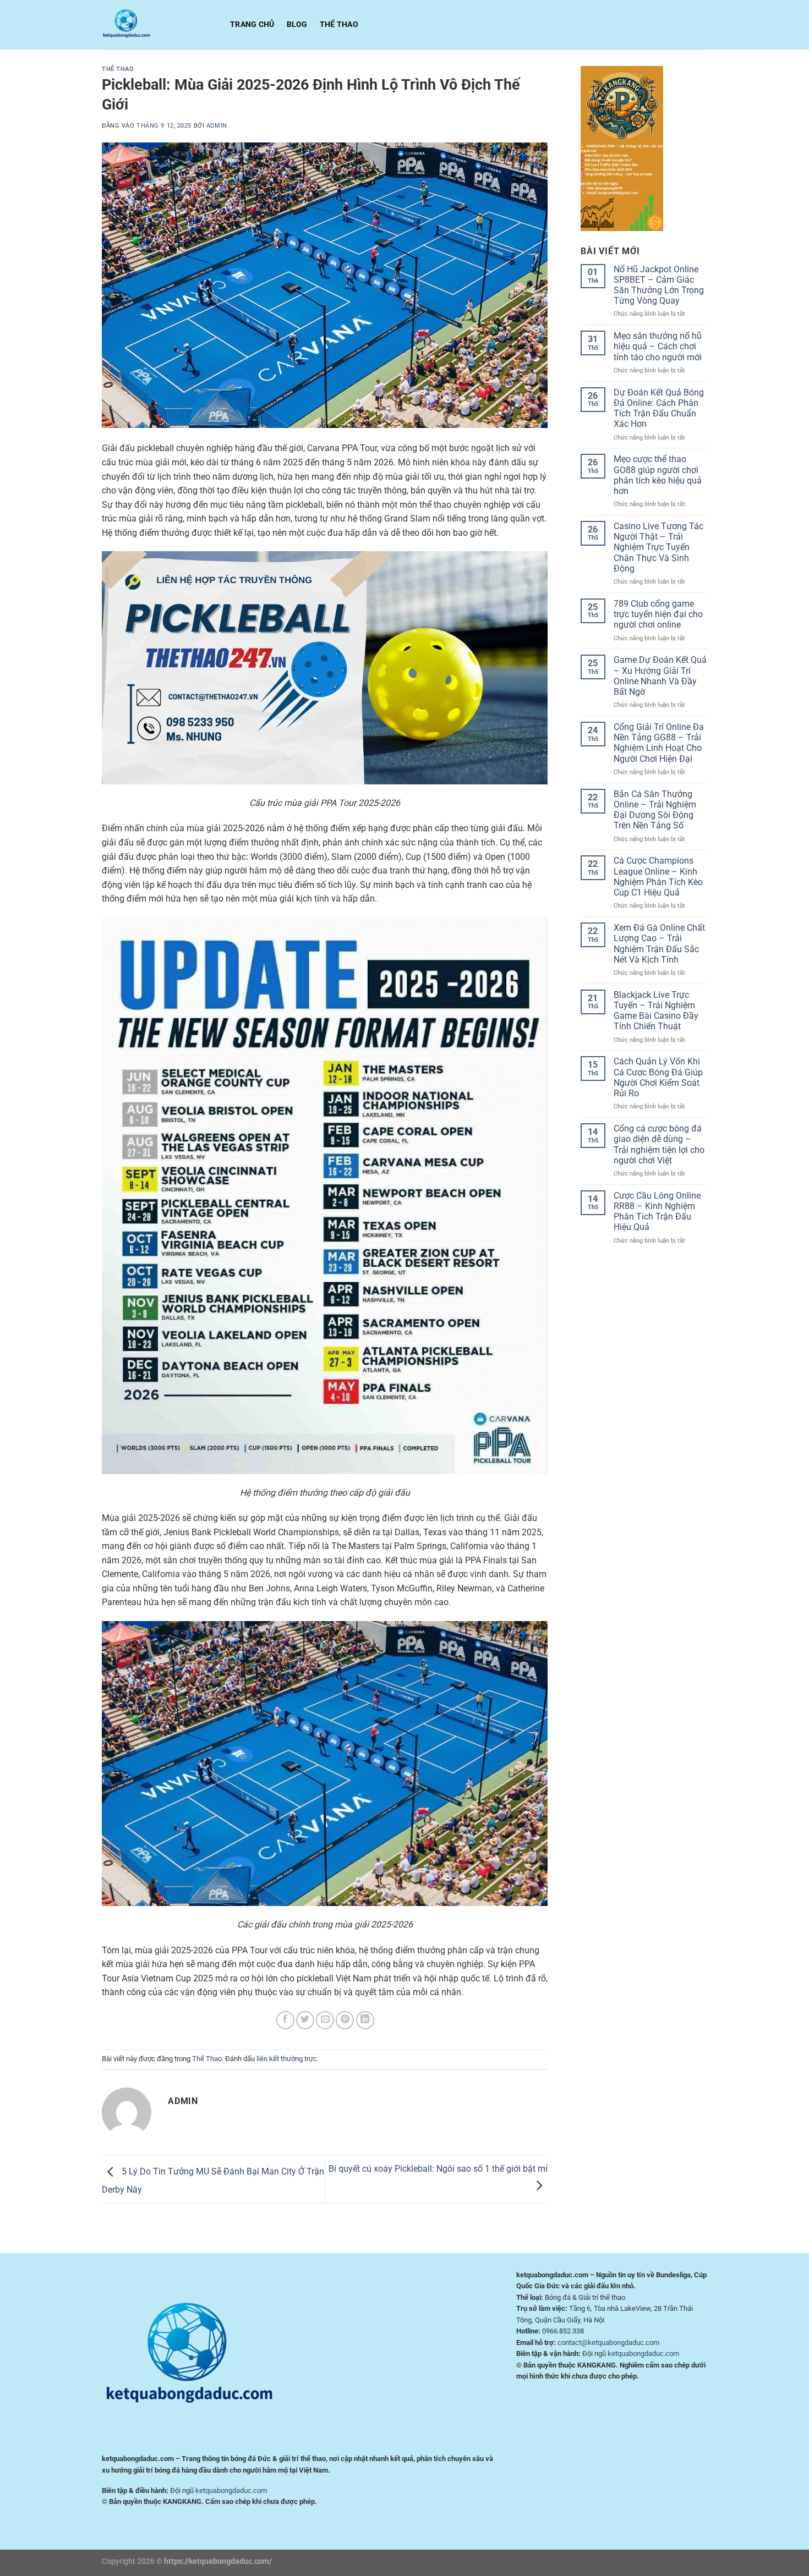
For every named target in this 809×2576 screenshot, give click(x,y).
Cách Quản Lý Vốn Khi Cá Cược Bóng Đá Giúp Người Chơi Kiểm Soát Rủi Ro (658, 1077)
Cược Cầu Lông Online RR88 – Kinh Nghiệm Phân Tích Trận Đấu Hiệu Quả (657, 1212)
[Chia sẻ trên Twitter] (305, 2020)
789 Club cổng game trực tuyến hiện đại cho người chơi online (658, 614)
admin (217, 126)
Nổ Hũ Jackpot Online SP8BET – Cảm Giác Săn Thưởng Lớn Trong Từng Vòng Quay (659, 285)
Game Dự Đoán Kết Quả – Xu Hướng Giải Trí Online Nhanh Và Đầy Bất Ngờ (660, 676)
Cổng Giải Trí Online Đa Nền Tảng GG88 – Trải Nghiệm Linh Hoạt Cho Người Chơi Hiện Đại (659, 743)
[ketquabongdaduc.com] (158, 25)
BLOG (297, 24)
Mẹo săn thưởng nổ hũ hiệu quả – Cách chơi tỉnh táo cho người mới (658, 346)
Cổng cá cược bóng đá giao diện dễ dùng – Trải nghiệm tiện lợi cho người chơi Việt (659, 1144)
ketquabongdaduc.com (231, 2490)
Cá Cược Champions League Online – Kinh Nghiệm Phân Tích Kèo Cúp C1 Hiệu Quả (658, 877)
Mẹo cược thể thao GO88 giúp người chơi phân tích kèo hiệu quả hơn (658, 475)
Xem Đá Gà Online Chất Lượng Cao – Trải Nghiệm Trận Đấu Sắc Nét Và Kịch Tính (659, 944)
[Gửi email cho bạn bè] (325, 2020)
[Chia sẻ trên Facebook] (285, 2020)
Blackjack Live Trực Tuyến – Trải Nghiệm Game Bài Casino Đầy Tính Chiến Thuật (656, 1011)
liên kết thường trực (287, 2059)
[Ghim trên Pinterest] (345, 2020)
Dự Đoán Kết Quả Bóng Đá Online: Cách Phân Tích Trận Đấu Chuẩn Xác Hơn (659, 408)
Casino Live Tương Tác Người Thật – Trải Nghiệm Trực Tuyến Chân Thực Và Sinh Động (658, 547)
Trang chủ (252, 24)
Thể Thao (339, 24)
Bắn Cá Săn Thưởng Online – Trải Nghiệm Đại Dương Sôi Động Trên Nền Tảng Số (655, 810)
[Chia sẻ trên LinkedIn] (365, 2020)
